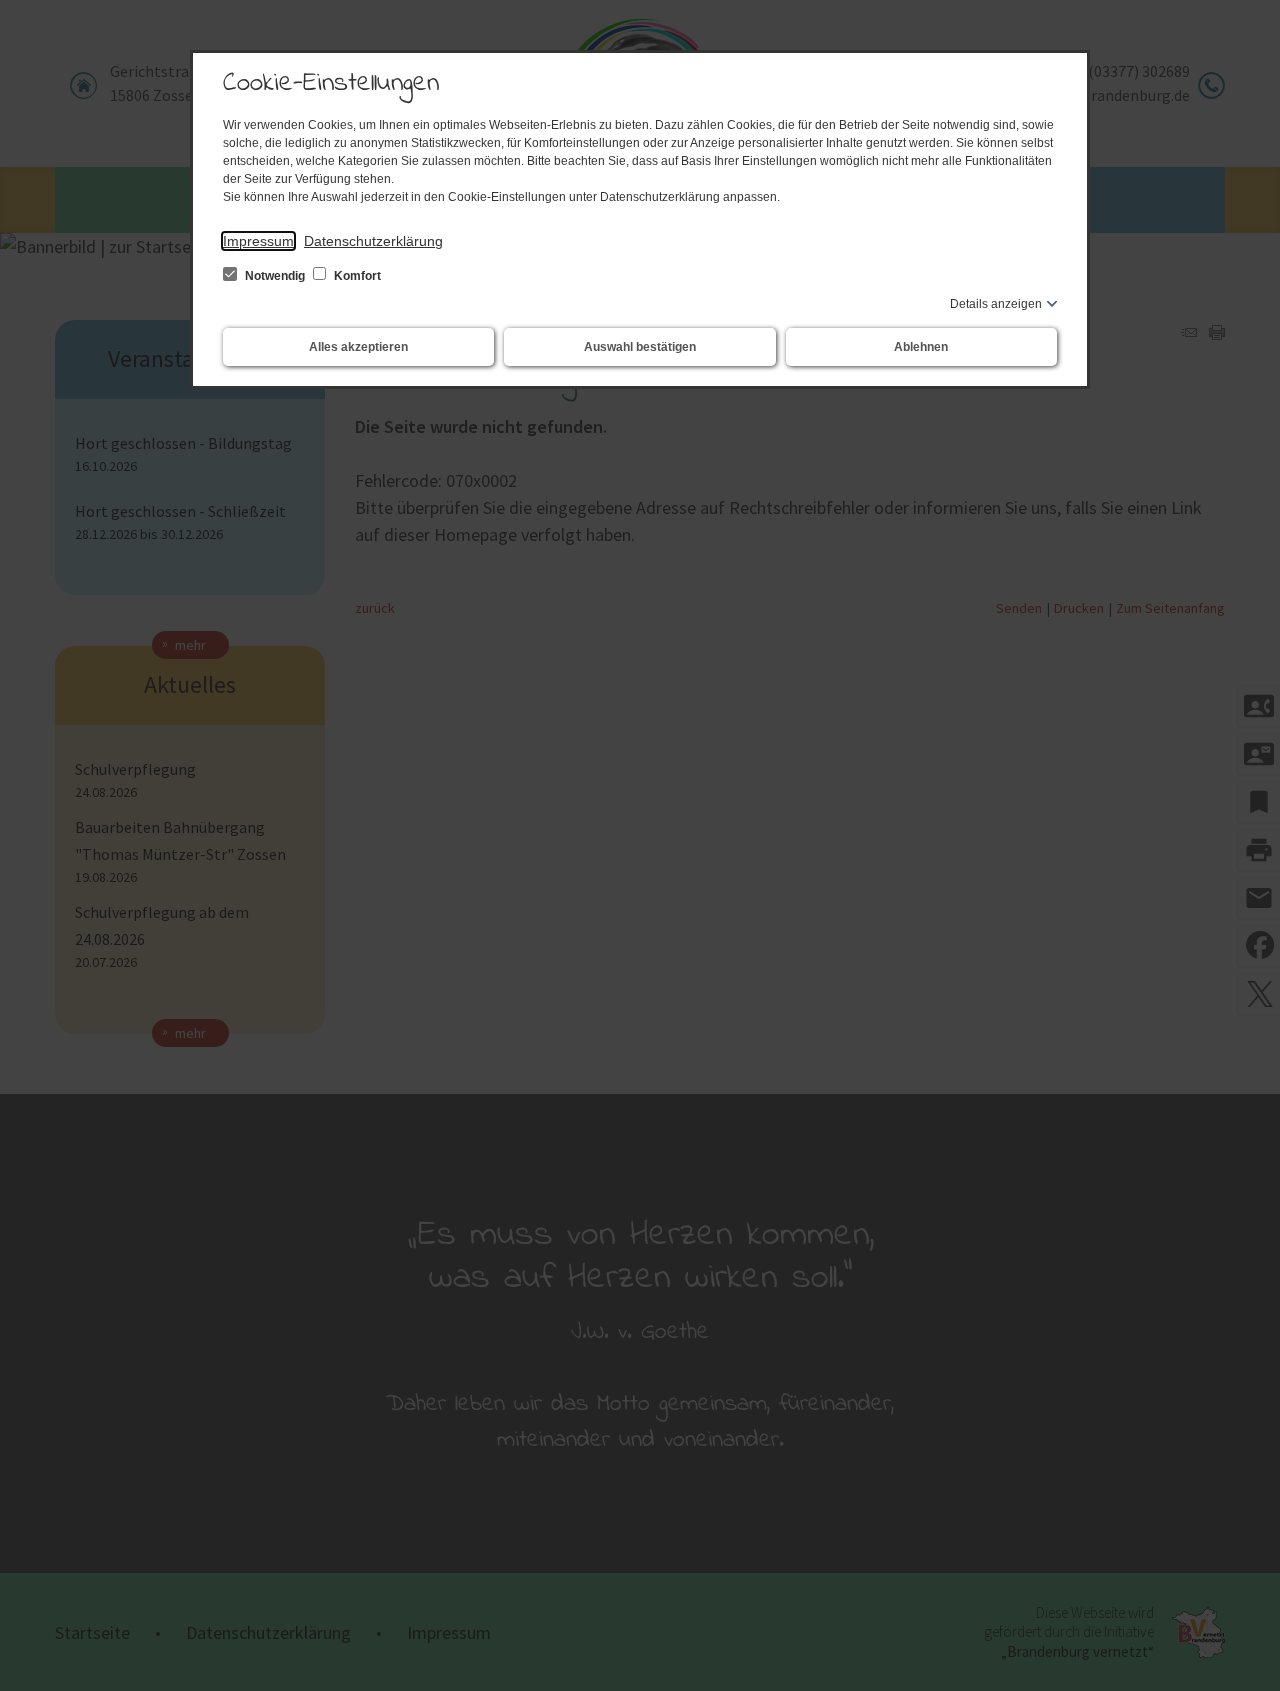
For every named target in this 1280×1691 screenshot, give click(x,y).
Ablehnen (921, 347)
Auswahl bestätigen (640, 347)
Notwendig (275, 276)
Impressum (258, 241)
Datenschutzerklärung (373, 241)
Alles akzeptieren (358, 347)
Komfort (356, 276)
